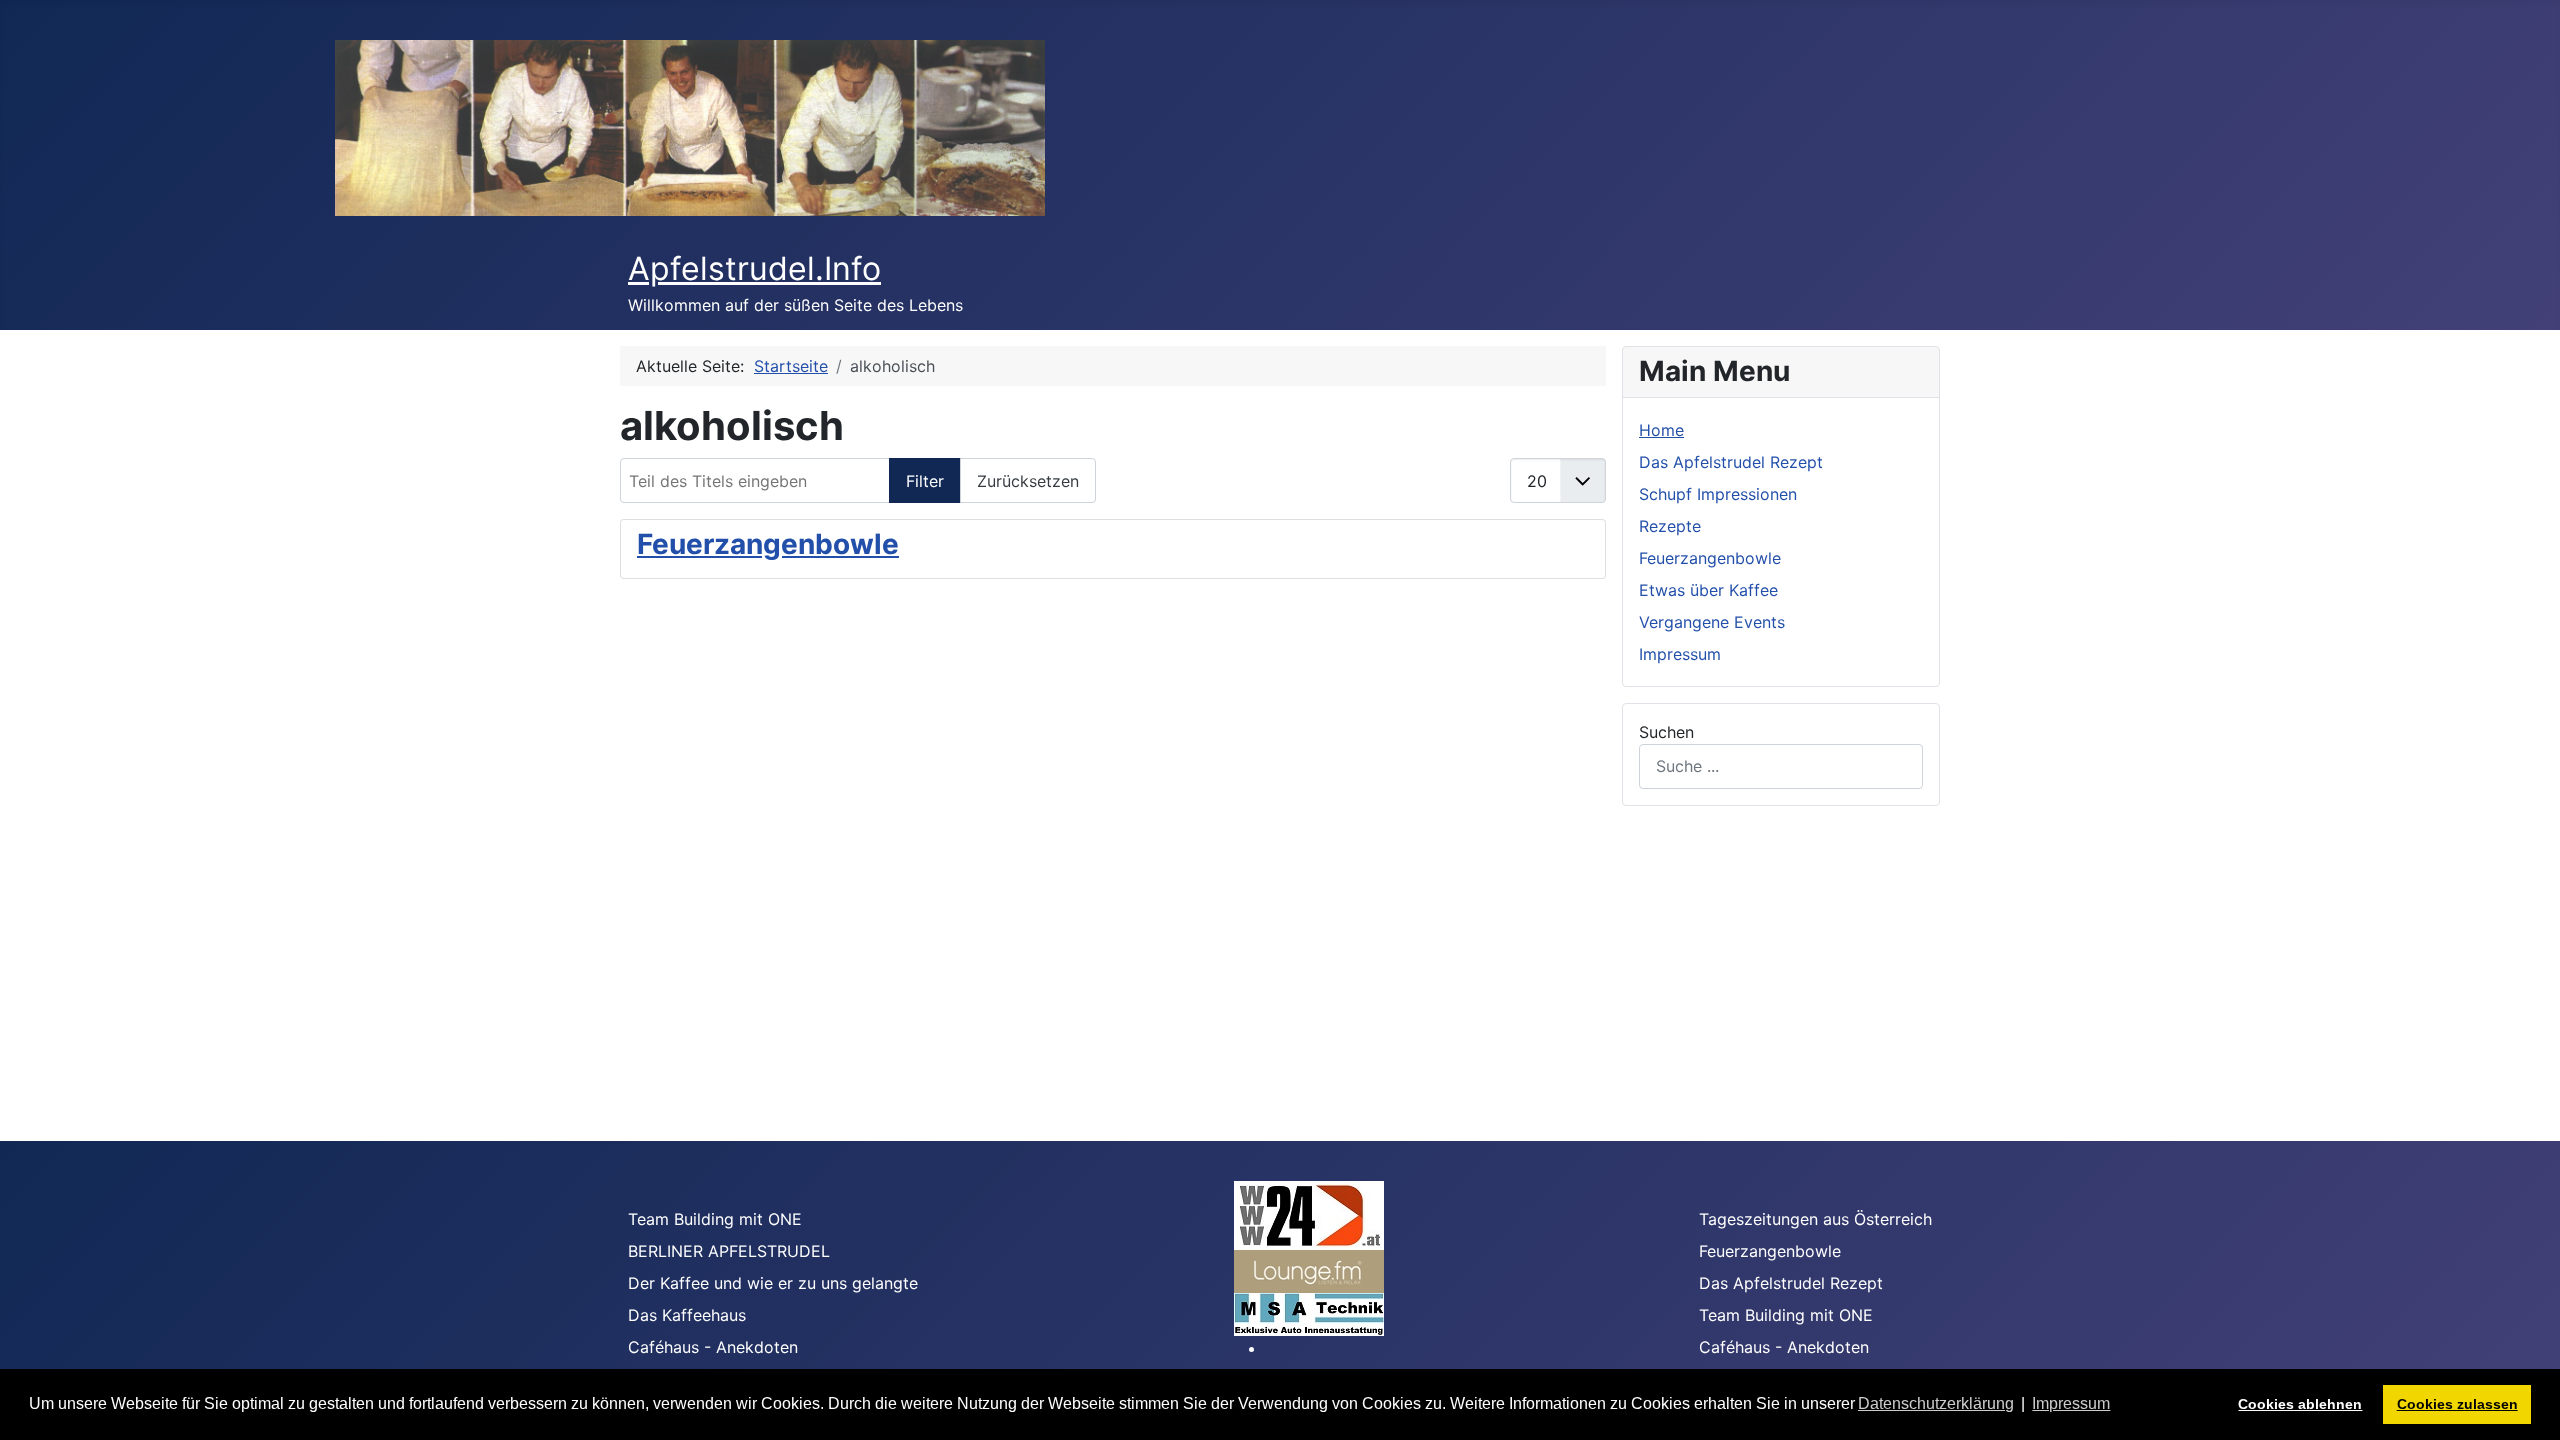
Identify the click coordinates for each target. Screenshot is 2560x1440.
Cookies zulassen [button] (2457, 1404)
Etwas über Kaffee (1708, 590)
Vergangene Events (1712, 622)
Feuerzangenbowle (768, 544)
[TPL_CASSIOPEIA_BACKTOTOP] (2525, 1403)
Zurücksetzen (1028, 481)
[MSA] (1309, 1313)
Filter (925, 481)
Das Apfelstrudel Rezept (1731, 462)
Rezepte (1670, 526)
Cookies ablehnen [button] (2300, 1404)
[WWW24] (1309, 1214)
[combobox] (1781, 766)
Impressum (1680, 654)
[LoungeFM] (1309, 1270)
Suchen (1666, 732)
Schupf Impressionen (1718, 494)
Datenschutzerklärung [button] (1936, 1403)
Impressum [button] (2071, 1403)
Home (1661, 430)
